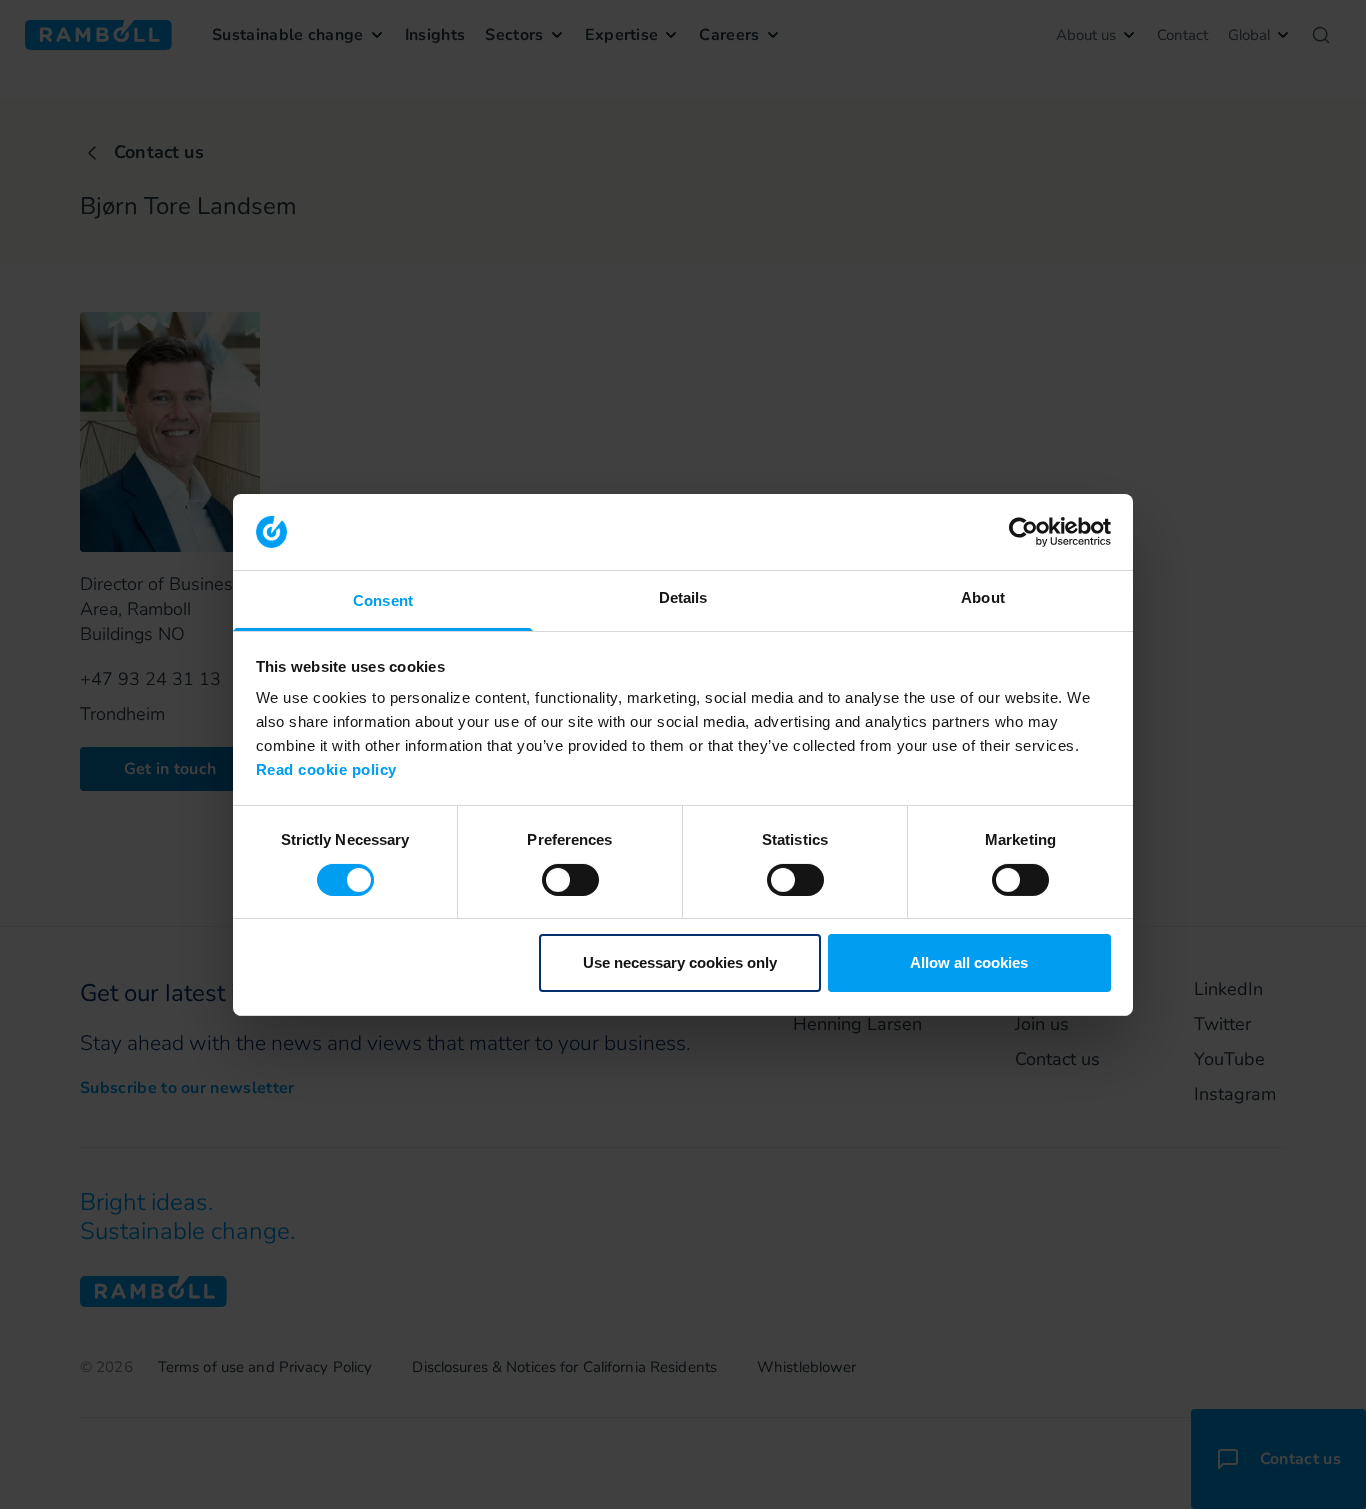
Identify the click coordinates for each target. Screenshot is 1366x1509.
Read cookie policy (326, 769)
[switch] (570, 880)
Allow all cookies (969, 962)
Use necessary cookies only (680, 962)
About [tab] (983, 597)
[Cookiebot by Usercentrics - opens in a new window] (1023, 532)
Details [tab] (683, 597)
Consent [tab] (383, 600)
